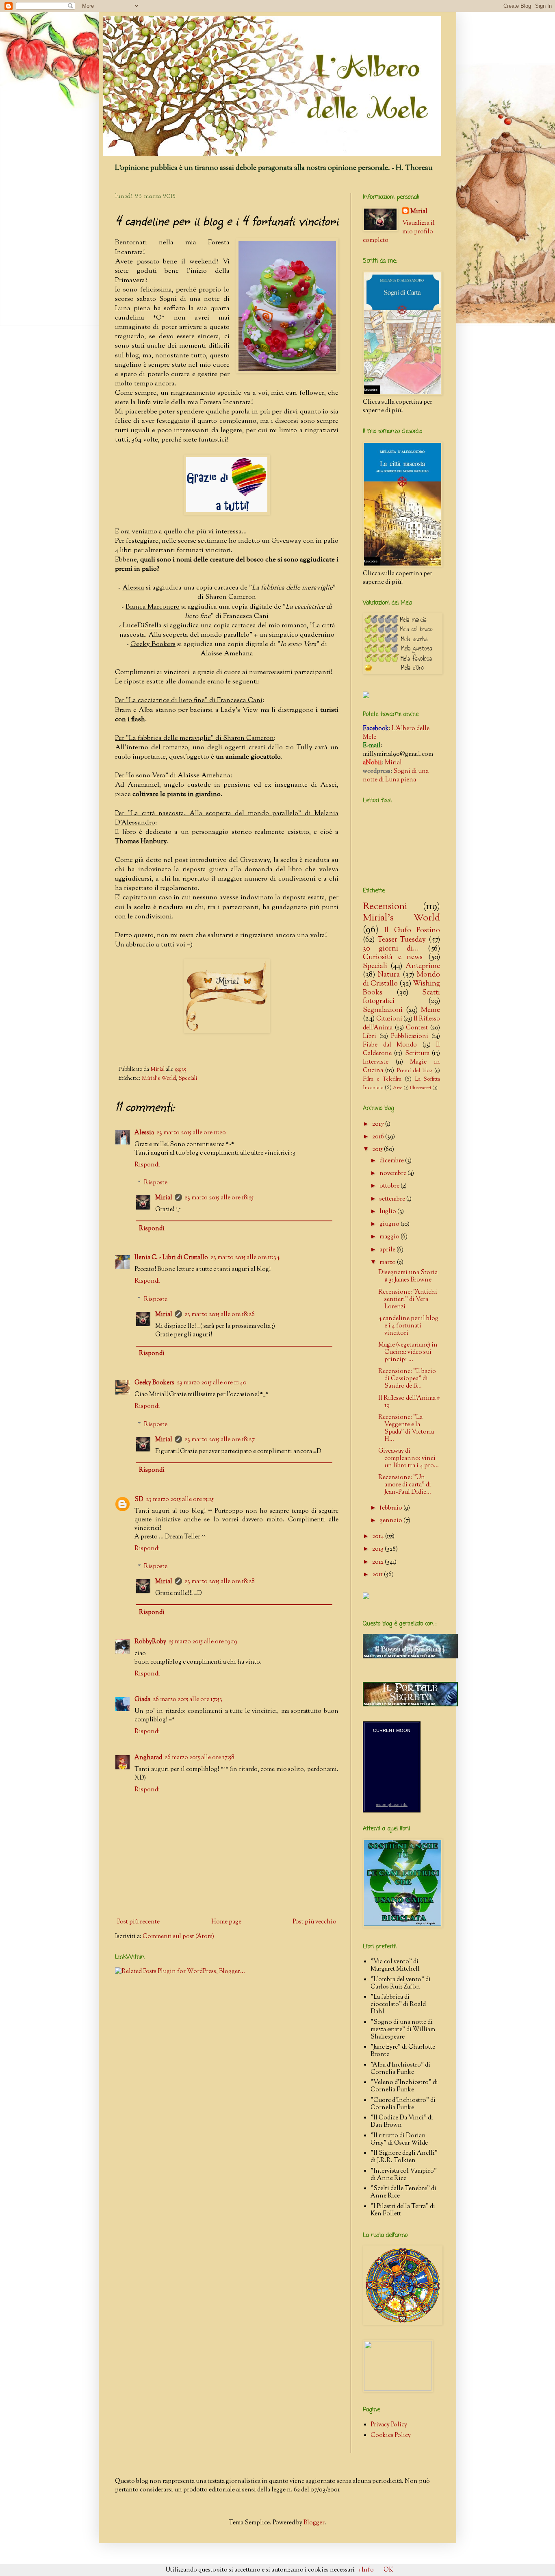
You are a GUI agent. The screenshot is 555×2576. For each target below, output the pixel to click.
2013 (378, 1549)
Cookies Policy (391, 2436)
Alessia (144, 1133)
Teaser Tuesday (402, 940)
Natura (389, 975)
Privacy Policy (389, 2425)
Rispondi (147, 1165)
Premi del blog (414, 1071)
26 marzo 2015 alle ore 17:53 (188, 1700)
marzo (388, 1263)
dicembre (392, 1161)
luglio (388, 1212)
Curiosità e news (393, 957)
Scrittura (417, 1054)
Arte (398, 1088)
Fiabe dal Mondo (390, 1045)
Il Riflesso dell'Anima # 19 (409, 1402)
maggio (390, 1237)
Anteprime (423, 966)
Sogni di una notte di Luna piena (396, 776)
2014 (379, 1537)
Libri (370, 1037)
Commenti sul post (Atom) (178, 1937)
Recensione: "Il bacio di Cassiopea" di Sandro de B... (407, 1379)
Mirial (164, 1198)
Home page (226, 1922)
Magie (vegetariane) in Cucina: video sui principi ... (408, 1352)
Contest (417, 1028)
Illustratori (421, 1088)
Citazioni (389, 1019)
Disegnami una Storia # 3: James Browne (408, 1276)
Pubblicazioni (410, 1037)
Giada (142, 1700)
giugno (390, 1224)
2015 (378, 1150)
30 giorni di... (391, 949)
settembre (393, 1199)
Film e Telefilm (382, 1079)
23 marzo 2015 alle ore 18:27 (220, 1440)
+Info (366, 2570)
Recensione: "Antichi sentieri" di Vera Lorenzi (408, 1300)
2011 (378, 1575)
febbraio (391, 1508)
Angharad (148, 1758)
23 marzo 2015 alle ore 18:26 (220, 1315)
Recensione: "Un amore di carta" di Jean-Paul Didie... (405, 1485)
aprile (388, 1250)
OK (388, 2570)
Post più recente (138, 1922)
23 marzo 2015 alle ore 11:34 (245, 1258)
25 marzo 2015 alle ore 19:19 (203, 1642)
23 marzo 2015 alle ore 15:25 (180, 1500)
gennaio (391, 1521)
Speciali (188, 1078)
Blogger (314, 2523)
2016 (379, 1137)
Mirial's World (159, 1078)
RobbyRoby (150, 1642)
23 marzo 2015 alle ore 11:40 (212, 1383)
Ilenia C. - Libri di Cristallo (171, 1258)
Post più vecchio (314, 1922)
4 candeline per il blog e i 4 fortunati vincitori (408, 1326)
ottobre (390, 1186)
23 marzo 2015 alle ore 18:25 (219, 1198)
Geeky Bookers (154, 1383)
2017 (379, 1124)
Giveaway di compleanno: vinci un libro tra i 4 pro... (409, 1459)
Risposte (156, 1183)
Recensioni (385, 907)
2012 (378, 1562)
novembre (393, 1174)
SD (139, 1500)
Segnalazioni (383, 1010)
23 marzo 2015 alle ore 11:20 (191, 1133)
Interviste (376, 1062)
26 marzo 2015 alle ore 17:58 (199, 1758)
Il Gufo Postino (412, 931)
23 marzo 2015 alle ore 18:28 (220, 1582)
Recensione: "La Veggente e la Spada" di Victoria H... (406, 1428)
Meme (430, 1010)
